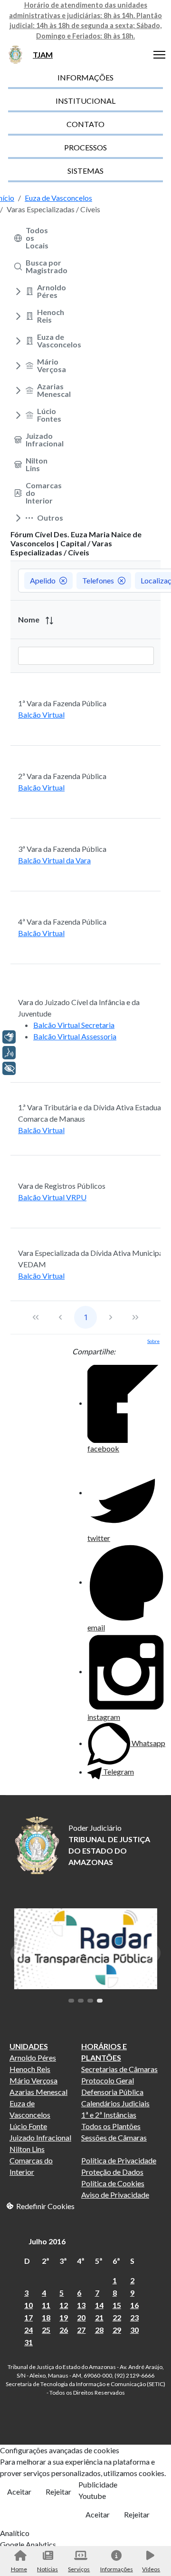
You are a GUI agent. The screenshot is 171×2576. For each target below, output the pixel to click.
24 (28, 2330)
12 (64, 2305)
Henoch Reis (30, 2069)
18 (46, 2317)
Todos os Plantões (111, 2126)
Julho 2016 (47, 2241)
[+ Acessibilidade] (9, 1068)
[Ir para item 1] (71, 2001)
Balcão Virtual (41, 715)
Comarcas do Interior (31, 2166)
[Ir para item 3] (90, 2001)
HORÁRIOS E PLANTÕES (104, 2052)
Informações (116, 2569)
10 (28, 2305)
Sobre (153, 1341)
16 (134, 2305)
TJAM (43, 54)
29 (117, 2330)
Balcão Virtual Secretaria (74, 1025)
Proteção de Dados (112, 2172)
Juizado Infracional (40, 2137)
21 (99, 2317)
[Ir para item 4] (100, 2001)
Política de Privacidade (119, 2160)
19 (64, 2317)
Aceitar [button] (19, 2492)
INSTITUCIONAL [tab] (85, 101)
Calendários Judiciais (115, 2103)
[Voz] (9, 1053)
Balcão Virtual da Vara (54, 860)
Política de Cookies (113, 2183)
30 (134, 2330)
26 (64, 2330)
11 (46, 2305)
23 (134, 2317)
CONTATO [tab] (85, 124)
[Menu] (159, 55)
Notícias (47, 2569)
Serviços (79, 2569)
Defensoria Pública (112, 2092)
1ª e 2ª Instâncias (109, 2115)
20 (81, 2317)
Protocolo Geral (108, 2080)
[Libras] (9, 1037)
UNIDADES (29, 2046)
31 (28, 2342)
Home (19, 2569)
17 (28, 2317)
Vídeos (151, 2569)
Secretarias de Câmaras (119, 2069)
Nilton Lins (27, 2149)
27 (81, 2330)
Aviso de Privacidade (115, 2195)
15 (117, 2305)
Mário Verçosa (33, 2080)
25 (46, 2330)
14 (99, 2305)
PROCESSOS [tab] (85, 147)
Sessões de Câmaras (114, 2137)
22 (117, 2317)
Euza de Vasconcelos (30, 2109)
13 (81, 2305)
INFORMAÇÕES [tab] (85, 77)
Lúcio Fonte (28, 2126)
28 (99, 2330)
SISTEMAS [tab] (85, 171)
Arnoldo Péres (33, 2058)
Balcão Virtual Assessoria (75, 1036)
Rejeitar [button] (58, 2492)
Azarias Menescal (38, 2092)
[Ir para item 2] (81, 2001)
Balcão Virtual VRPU (52, 1197)
